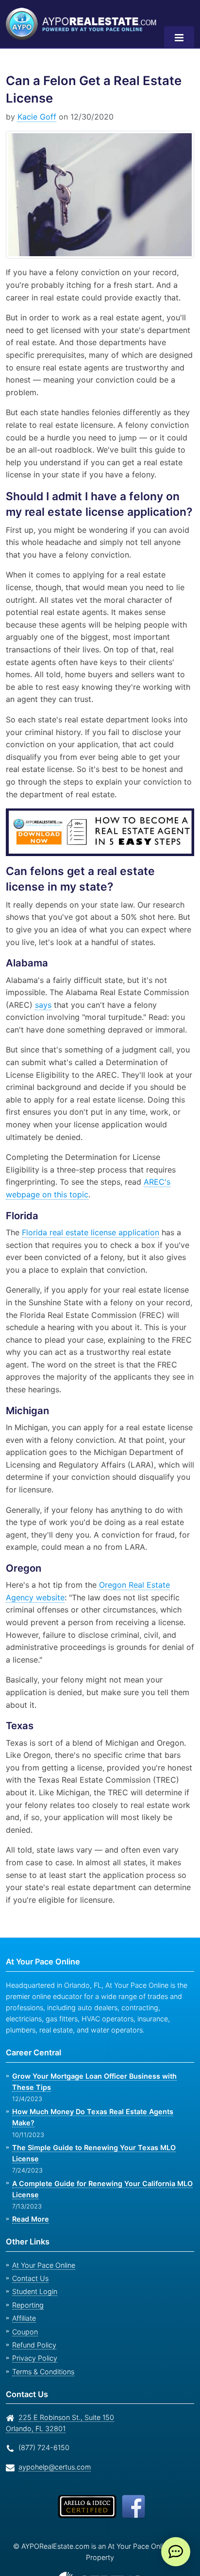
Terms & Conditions (42, 2335)
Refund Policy (32, 2309)
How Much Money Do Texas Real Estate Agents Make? (101, 2087)
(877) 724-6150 (42, 2411)
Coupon (24, 2295)
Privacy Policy (32, 2322)
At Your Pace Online (42, 2229)
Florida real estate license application (89, 1220)
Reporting (27, 2269)
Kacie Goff (35, 117)
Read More (30, 2183)
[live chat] (176, 2552)
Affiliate (23, 2282)
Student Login (33, 2255)
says (40, 992)
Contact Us (29, 2242)
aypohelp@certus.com (52, 2430)
